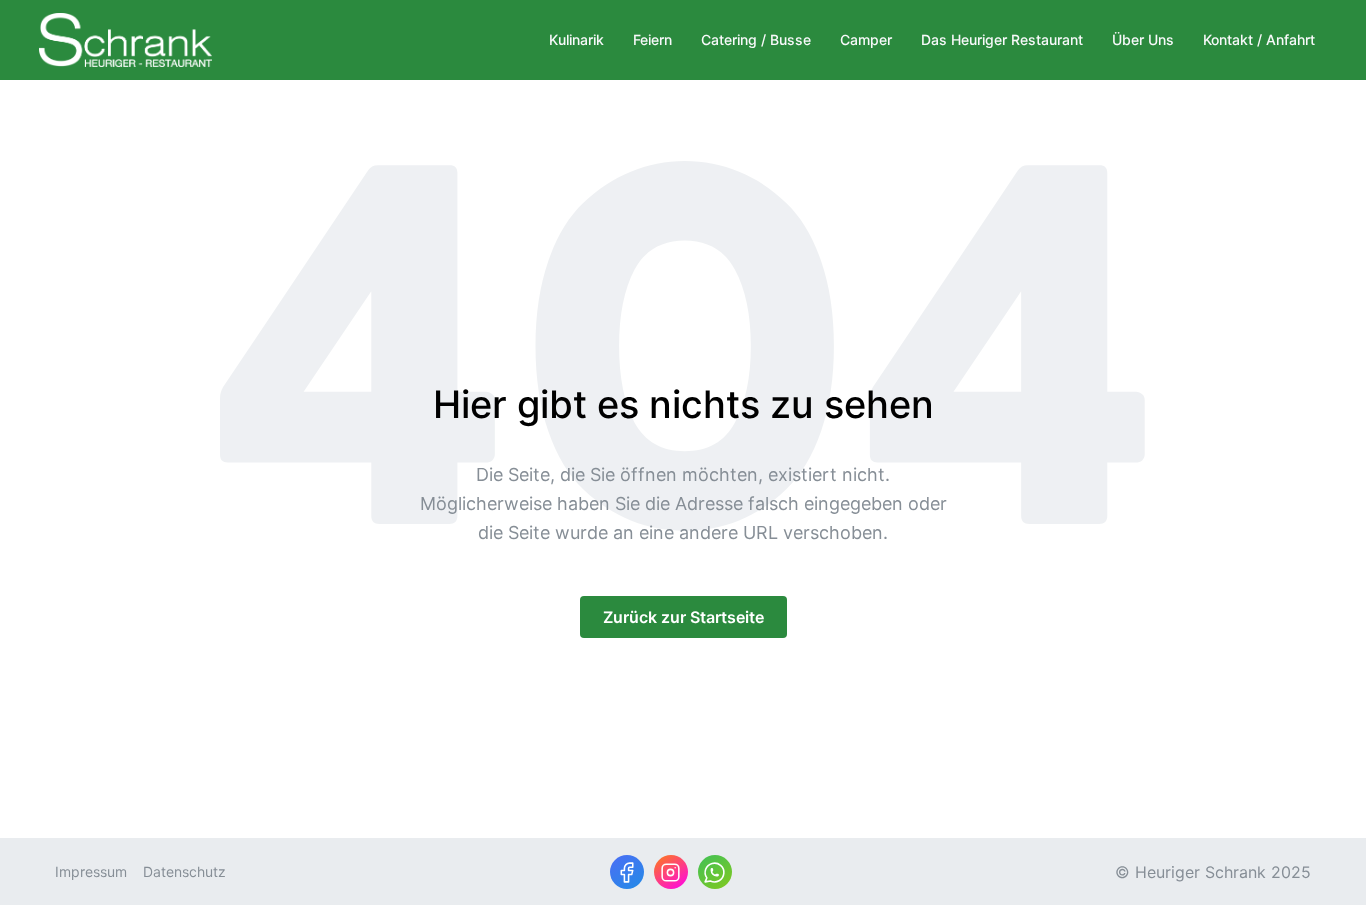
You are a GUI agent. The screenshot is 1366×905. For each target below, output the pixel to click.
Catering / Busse (756, 39)
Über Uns (1143, 39)
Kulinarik (576, 39)
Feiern (652, 39)
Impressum (91, 872)
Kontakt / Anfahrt (1259, 39)
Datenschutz (184, 872)
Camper (866, 39)
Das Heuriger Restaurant (1002, 39)
